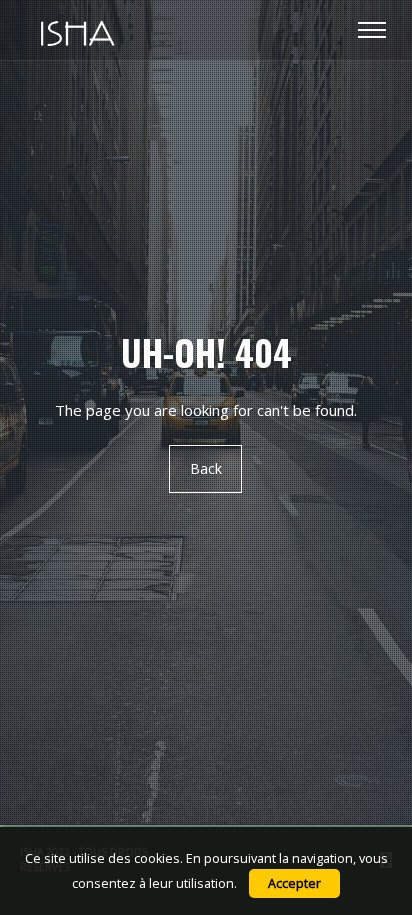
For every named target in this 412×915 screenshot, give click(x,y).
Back (206, 469)
